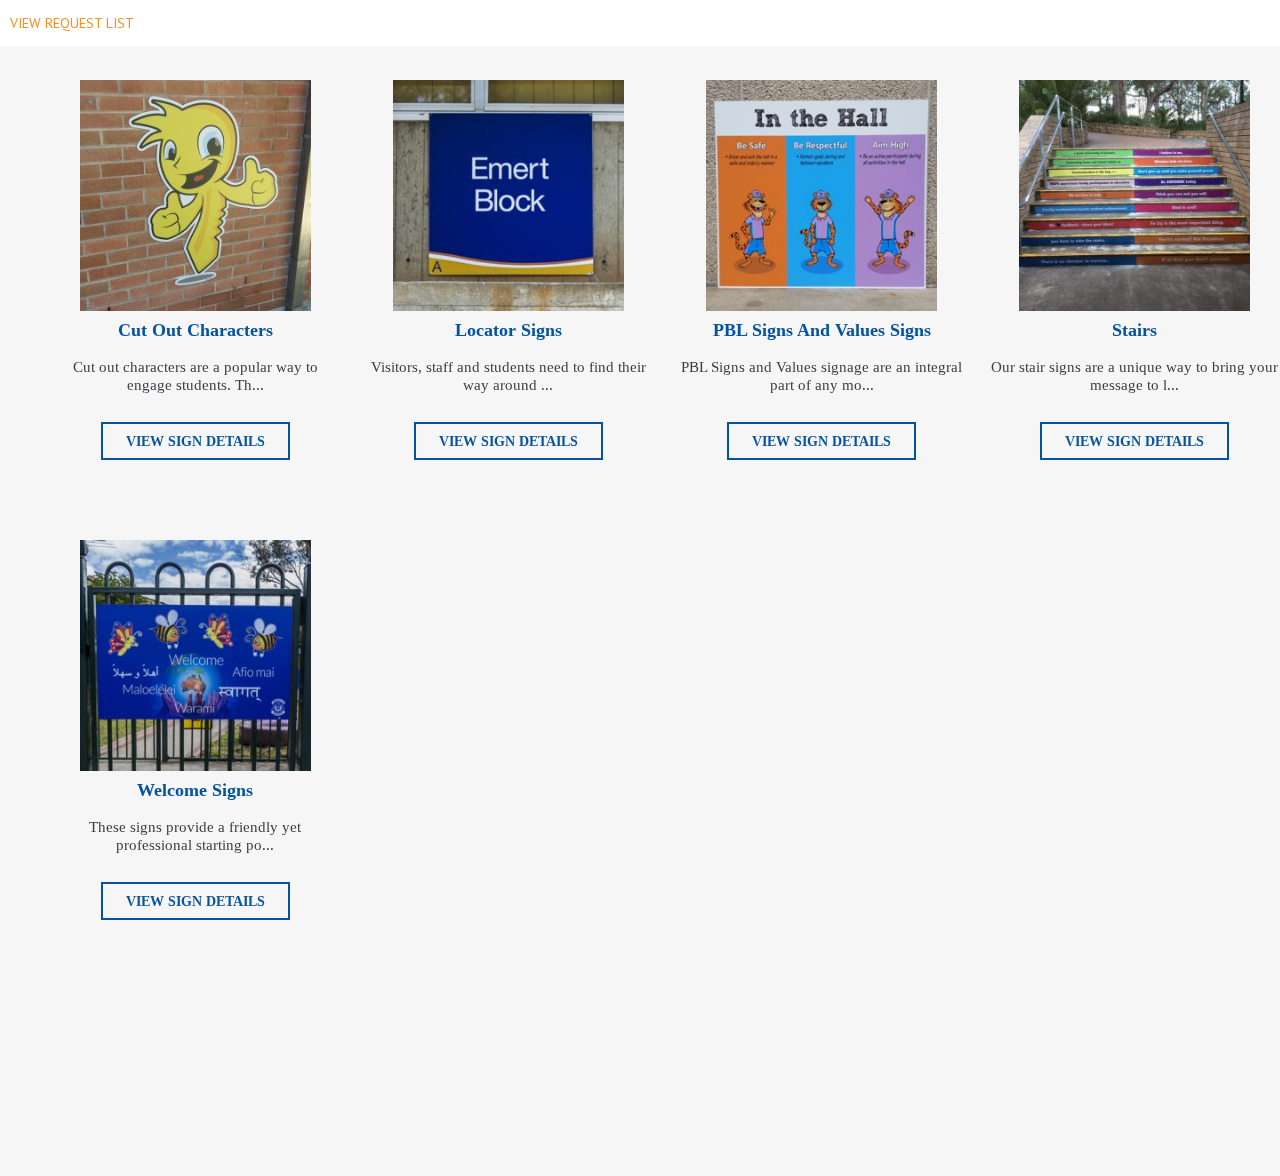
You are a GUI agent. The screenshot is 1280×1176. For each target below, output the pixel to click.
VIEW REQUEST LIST (72, 23)
